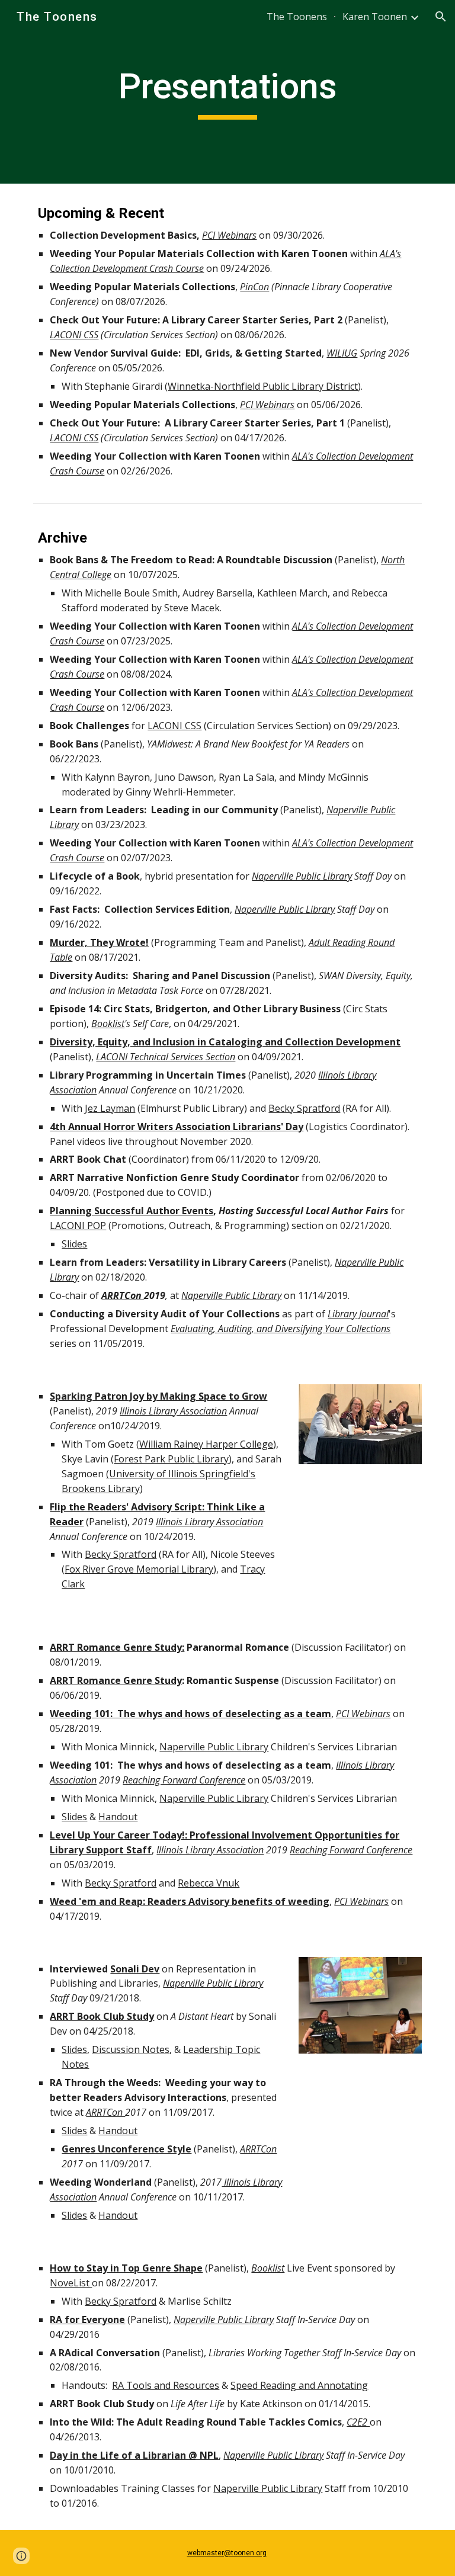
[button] (441, 17)
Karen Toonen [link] (375, 17)
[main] (227, 92)
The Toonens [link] (297, 17)
